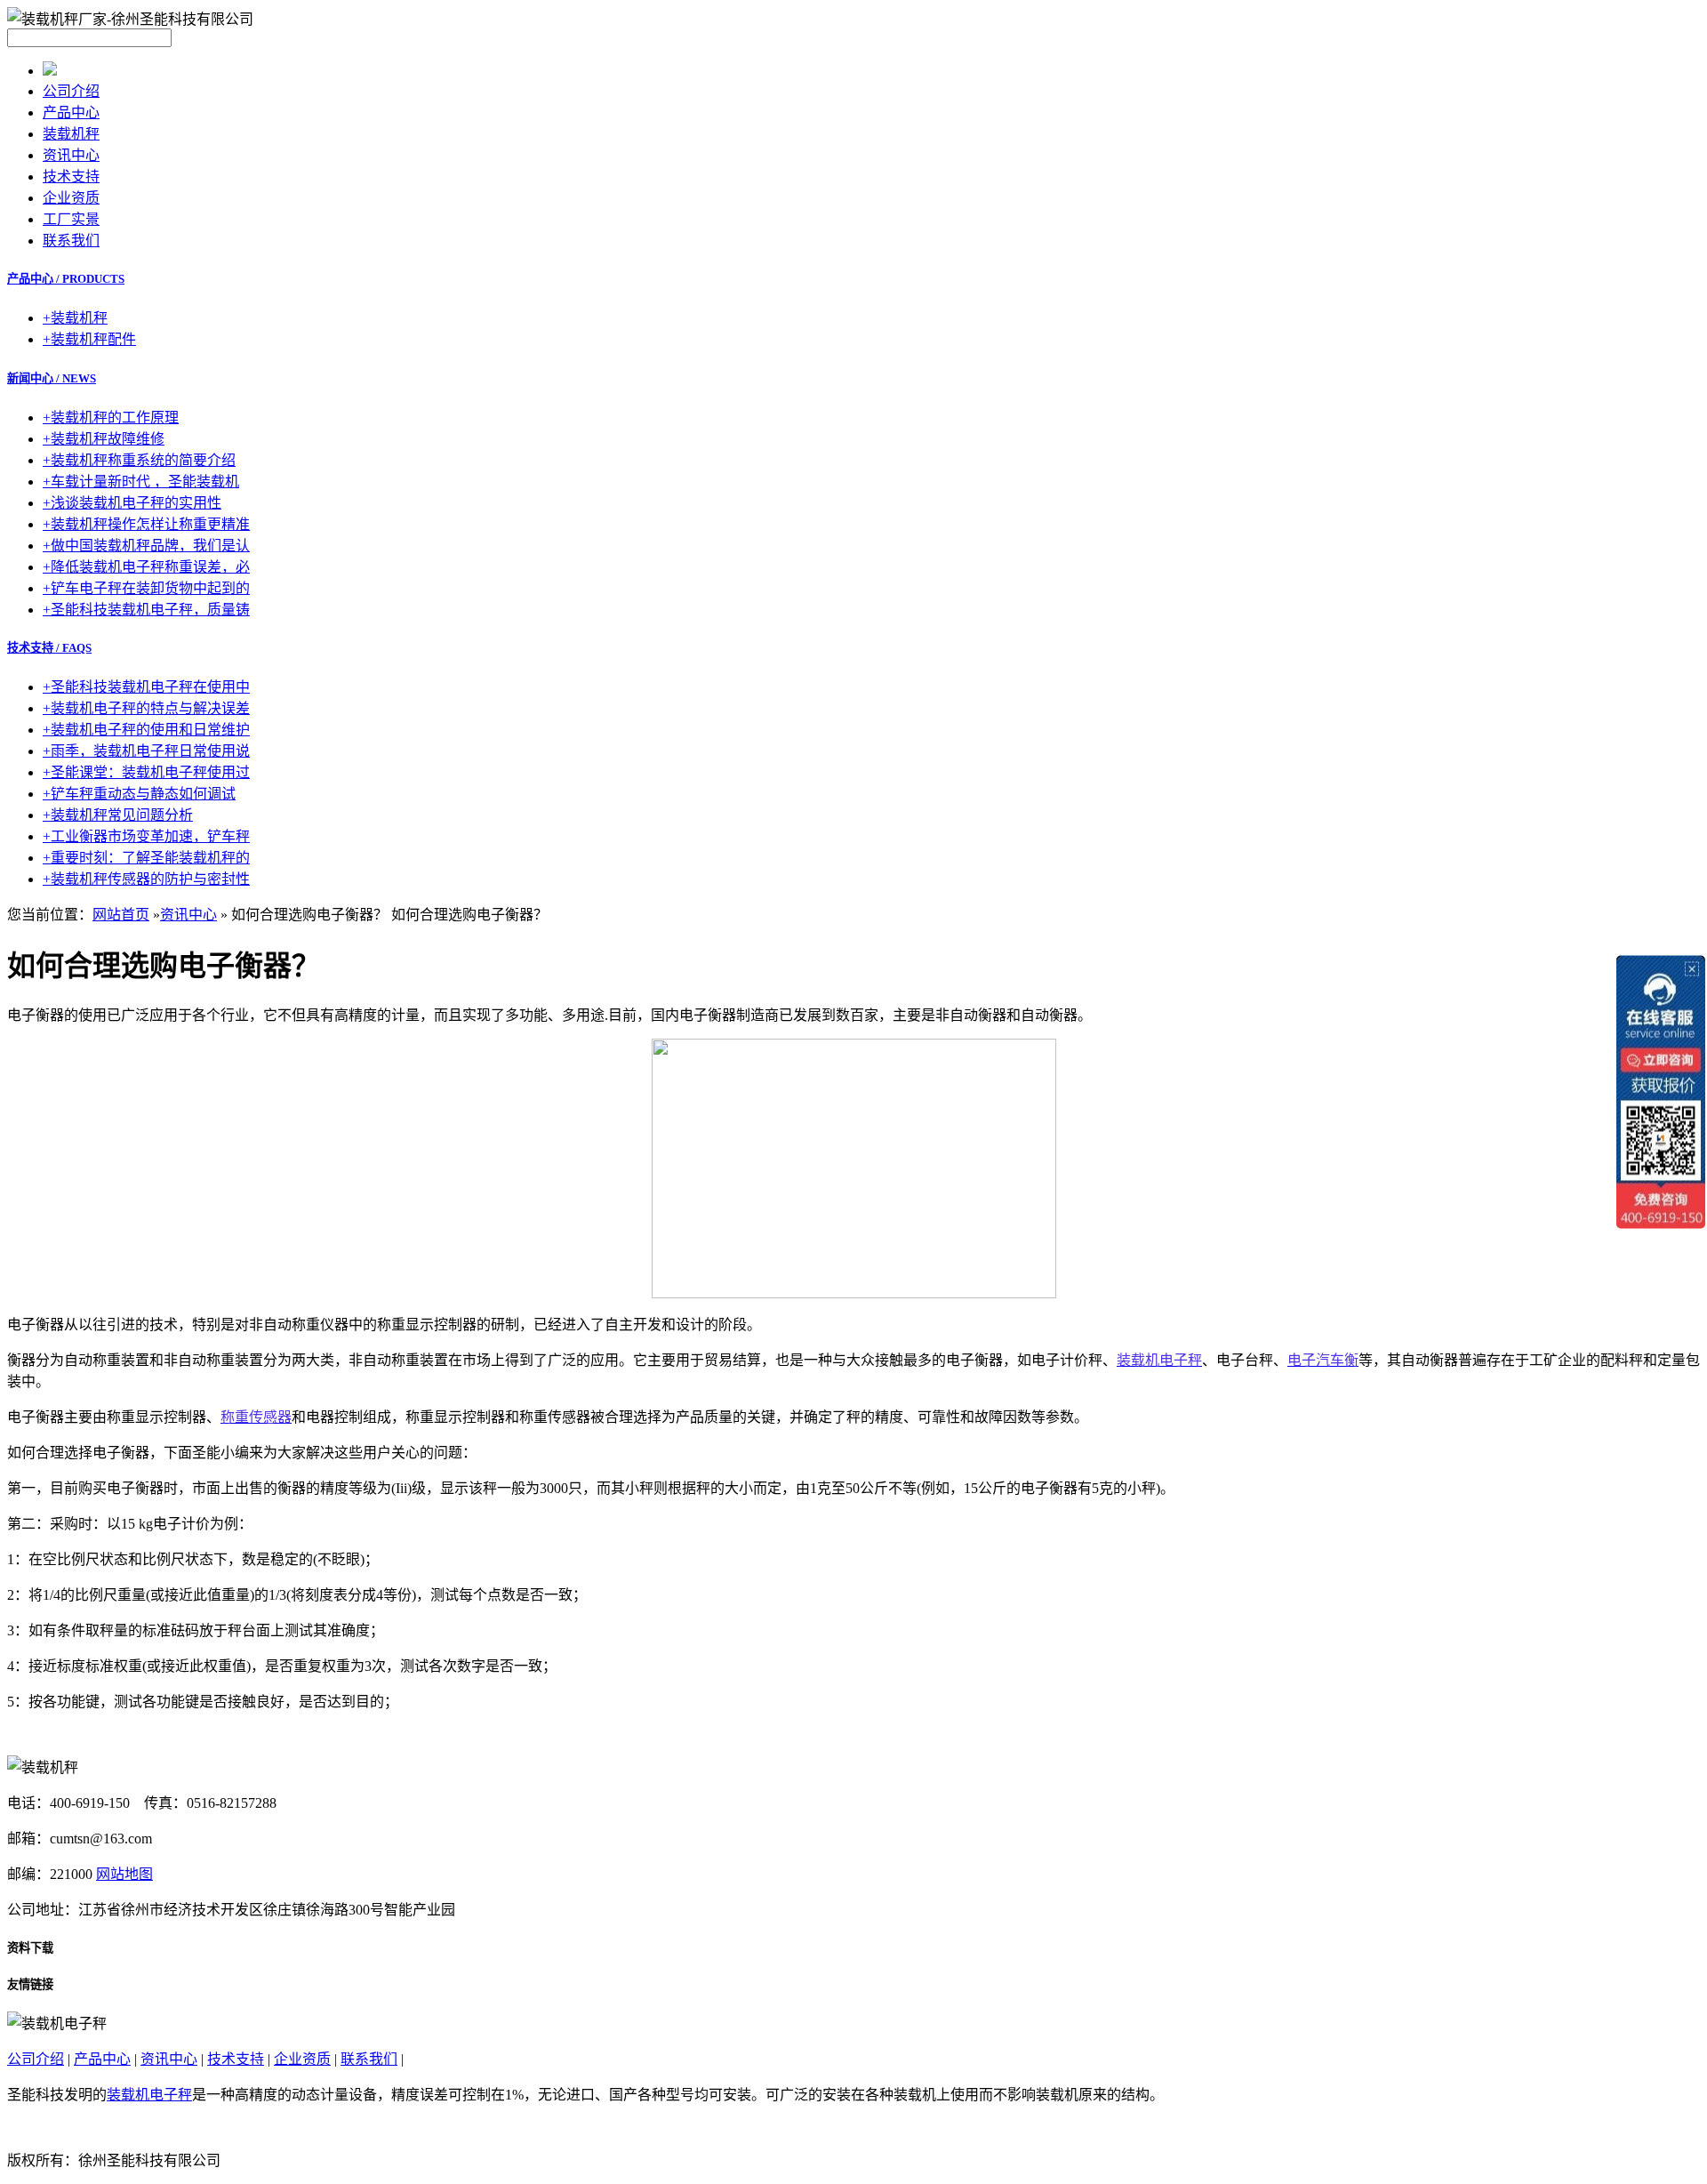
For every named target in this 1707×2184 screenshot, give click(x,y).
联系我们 (71, 241)
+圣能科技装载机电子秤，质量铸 (146, 610)
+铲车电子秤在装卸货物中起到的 (146, 588)
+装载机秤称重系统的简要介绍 (139, 460)
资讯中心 (71, 155)
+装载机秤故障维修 (104, 439)
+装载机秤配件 (89, 339)
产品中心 (71, 112)
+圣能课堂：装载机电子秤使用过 (146, 772)
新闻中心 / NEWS (52, 378)
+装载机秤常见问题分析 (118, 815)
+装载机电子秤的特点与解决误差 (146, 708)
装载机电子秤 (149, 2095)
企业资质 (71, 198)
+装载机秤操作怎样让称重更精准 (146, 524)
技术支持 (71, 177)
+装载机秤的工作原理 (111, 418)
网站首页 (121, 915)
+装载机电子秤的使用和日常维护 (146, 730)
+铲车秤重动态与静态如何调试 (139, 794)
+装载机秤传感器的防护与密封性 (146, 879)
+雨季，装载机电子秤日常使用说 (146, 751)
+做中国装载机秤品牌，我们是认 (146, 546)
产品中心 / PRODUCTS (66, 279)
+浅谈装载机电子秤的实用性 (132, 503)
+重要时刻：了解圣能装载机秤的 (146, 858)
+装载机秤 (75, 318)
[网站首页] (50, 71)
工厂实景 (71, 219)
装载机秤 (71, 134)
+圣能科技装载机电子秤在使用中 (146, 687)
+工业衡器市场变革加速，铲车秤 (146, 836)
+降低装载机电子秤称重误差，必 (146, 567)
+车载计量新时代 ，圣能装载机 (141, 482)
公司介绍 (71, 91)
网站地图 (124, 1874)
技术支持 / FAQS (49, 648)
